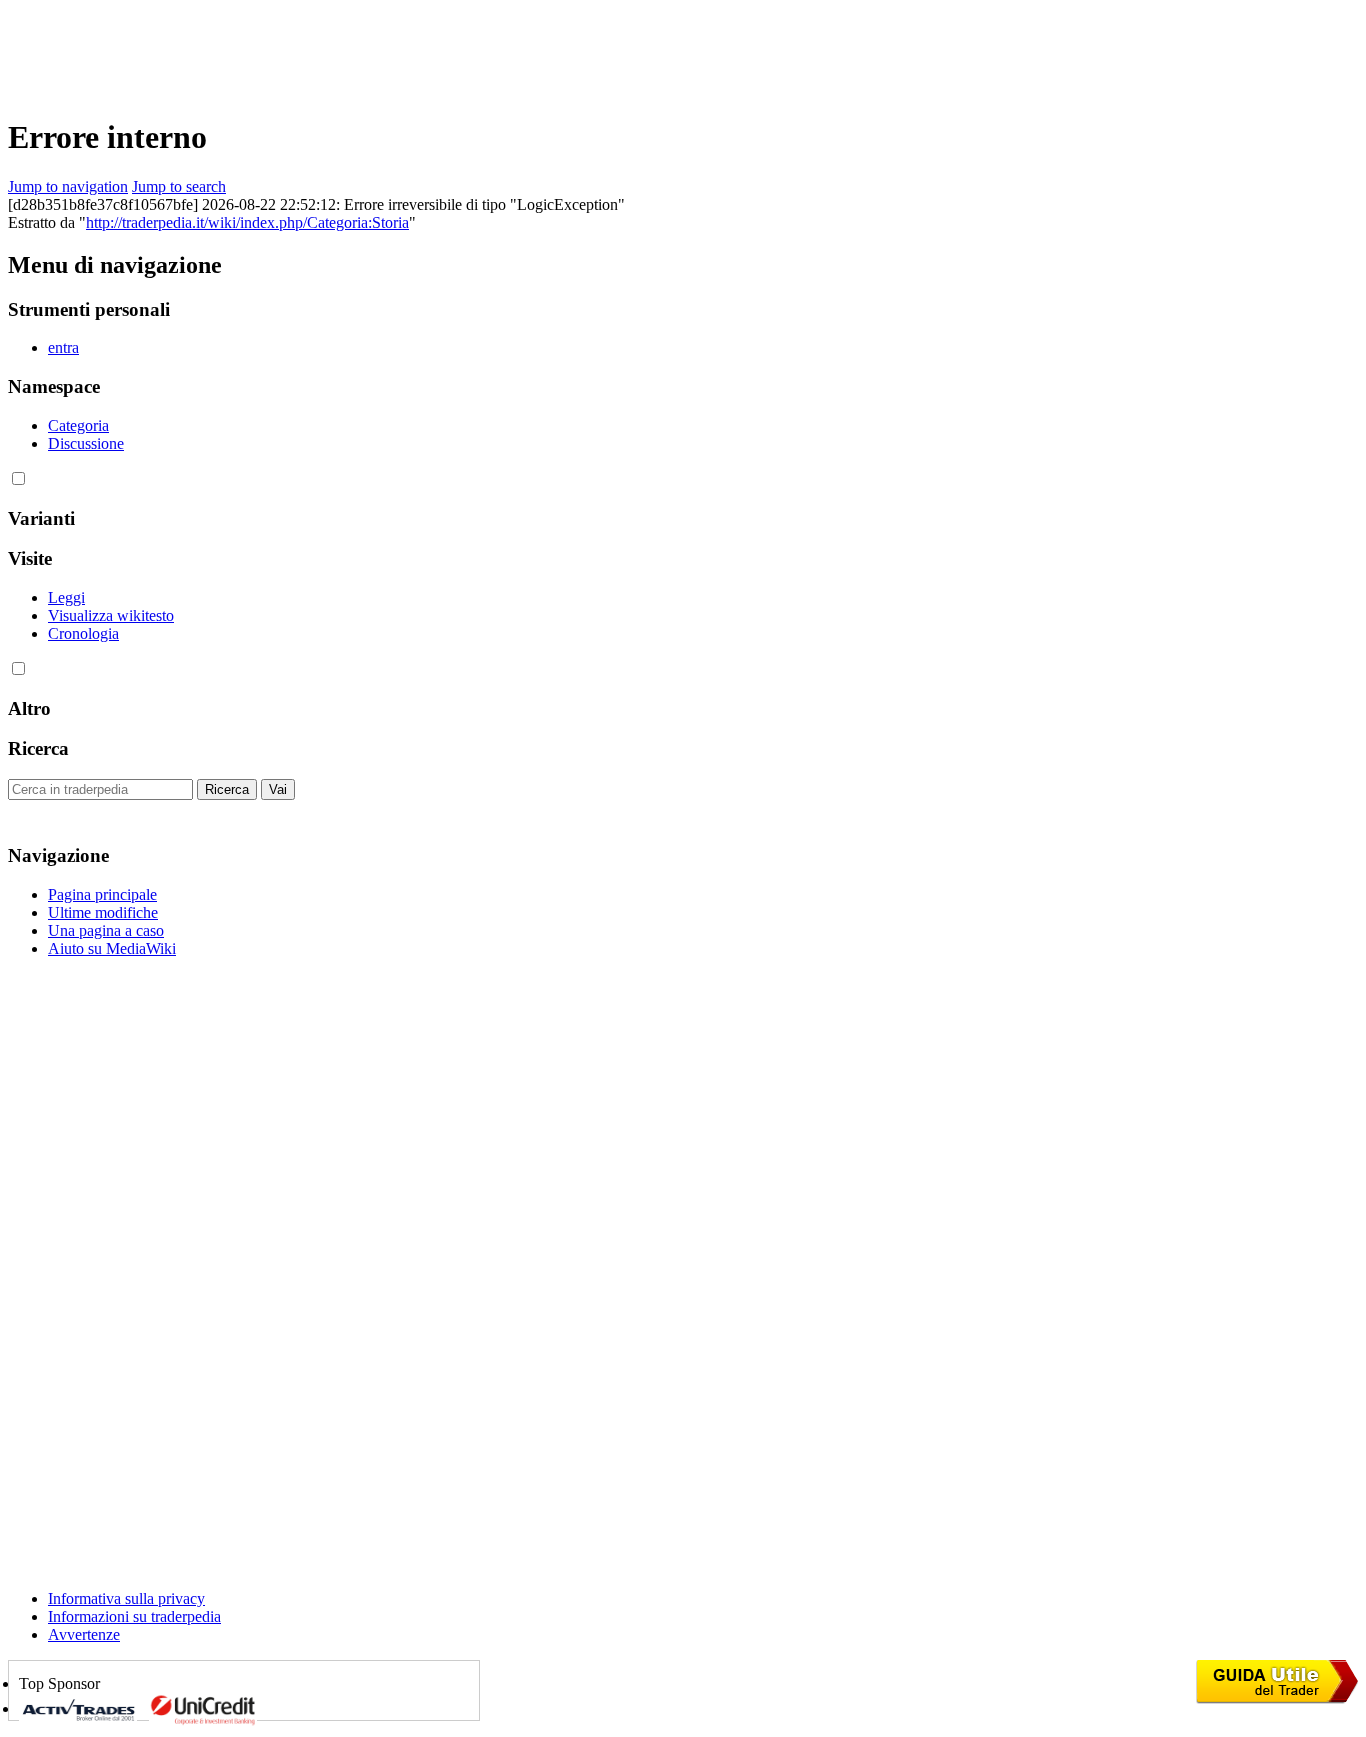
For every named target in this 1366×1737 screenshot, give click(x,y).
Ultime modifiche (103, 912)
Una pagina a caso (106, 930)
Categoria (78, 425)
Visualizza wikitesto (111, 615)
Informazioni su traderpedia (134, 1616)
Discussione (86, 443)
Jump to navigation (68, 186)
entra (63, 347)
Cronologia (83, 633)
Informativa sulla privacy (126, 1598)
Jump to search (179, 186)
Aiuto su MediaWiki (112, 948)
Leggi (66, 597)
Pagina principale (102, 894)
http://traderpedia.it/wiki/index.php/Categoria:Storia (247, 222)
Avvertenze (84, 1634)
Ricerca (38, 748)
